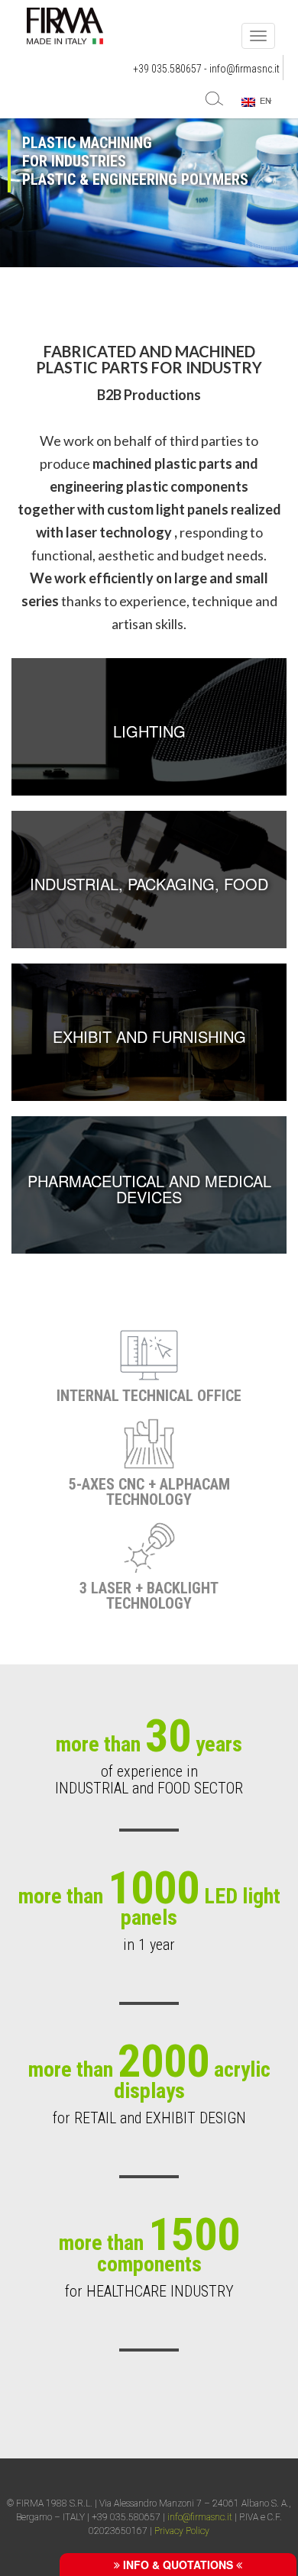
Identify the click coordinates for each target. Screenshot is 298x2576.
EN (263, 101)
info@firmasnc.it (245, 69)
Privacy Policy (182, 2531)
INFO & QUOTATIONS (178, 2565)
